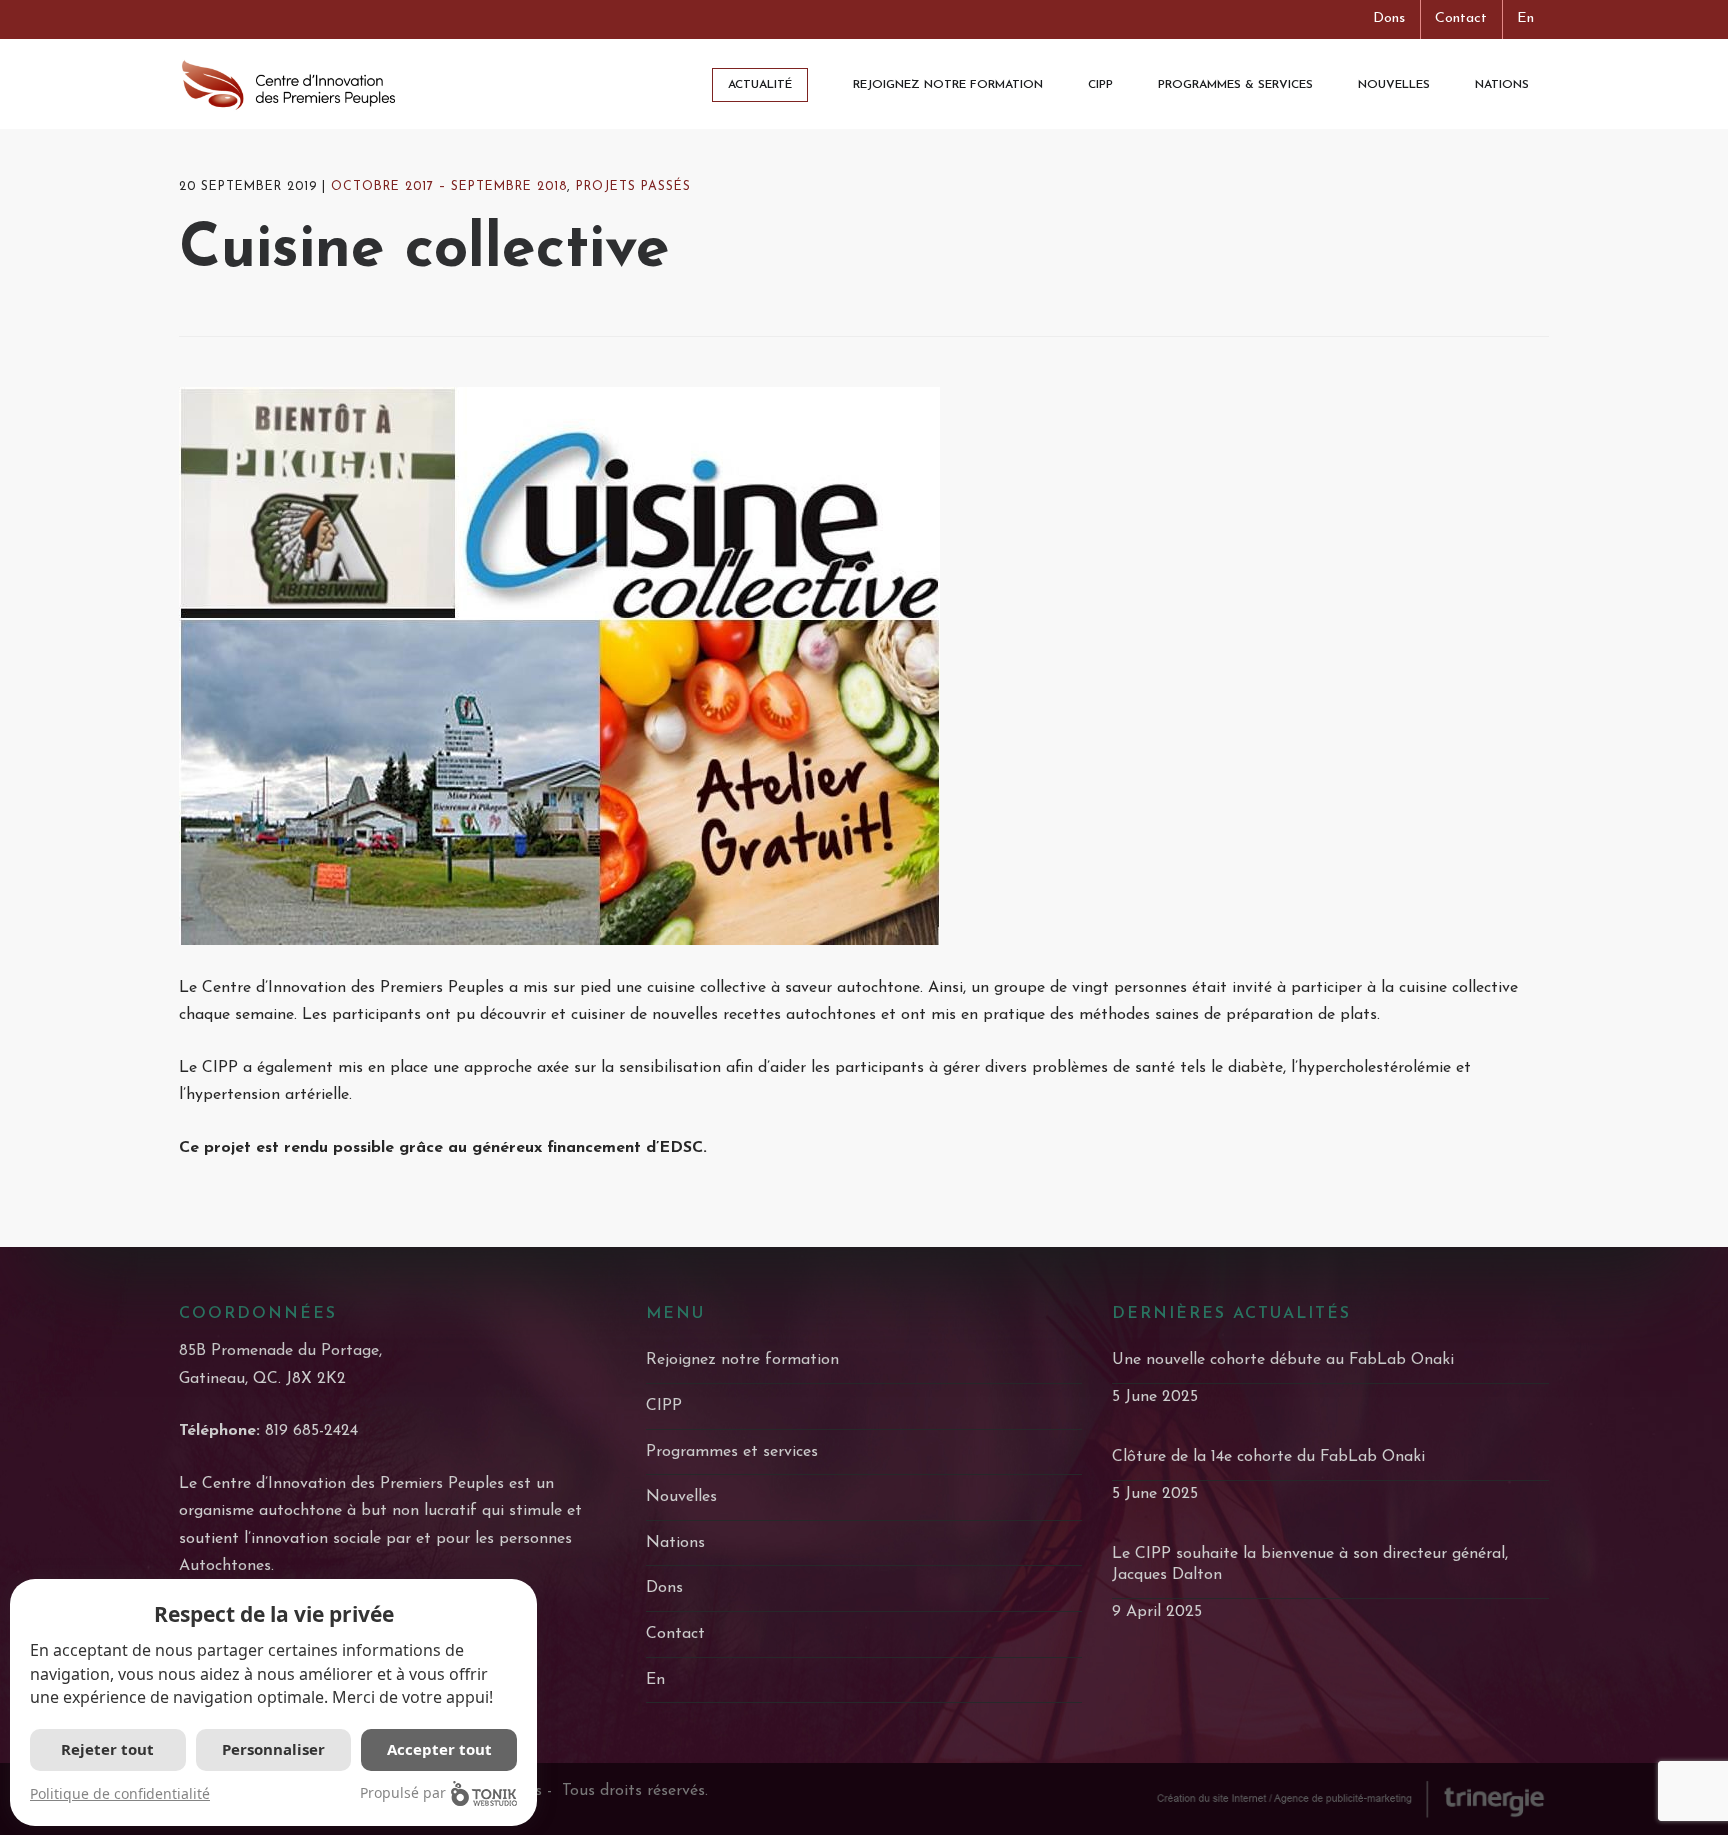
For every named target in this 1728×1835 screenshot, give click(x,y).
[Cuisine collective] (864, 666)
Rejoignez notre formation (742, 1360)
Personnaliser (273, 1749)
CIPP (664, 1406)
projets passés (633, 187)
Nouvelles (681, 1497)
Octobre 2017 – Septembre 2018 (449, 187)
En (1525, 18)
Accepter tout (439, 1749)
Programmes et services (732, 1452)
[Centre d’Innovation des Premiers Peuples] (288, 84)
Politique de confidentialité (120, 1793)
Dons (1389, 18)
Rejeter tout (107, 1749)
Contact (1461, 18)
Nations (675, 1543)
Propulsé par (403, 1792)
